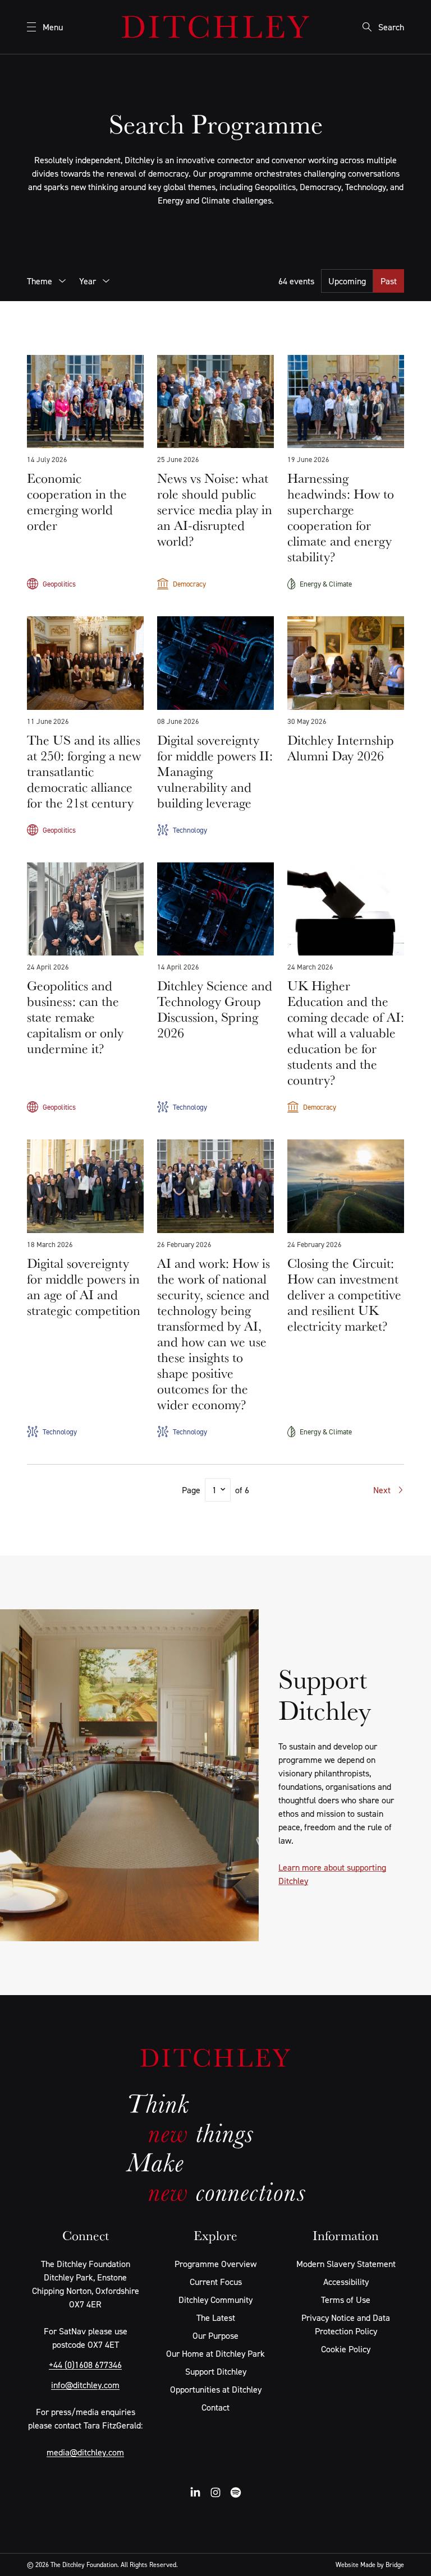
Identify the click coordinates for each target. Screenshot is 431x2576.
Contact (215, 2407)
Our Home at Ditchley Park (215, 2353)
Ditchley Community (215, 2300)
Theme (40, 281)
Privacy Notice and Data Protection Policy (346, 2324)
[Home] (215, 27)
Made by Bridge (382, 2565)
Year (88, 281)
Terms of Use (346, 2300)
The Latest (216, 2318)
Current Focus (216, 2282)
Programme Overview (215, 2264)
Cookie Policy (346, 2349)
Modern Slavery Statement (346, 2264)
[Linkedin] (195, 2492)
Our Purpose (215, 2335)
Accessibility (346, 2282)
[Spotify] (236, 2492)
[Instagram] (215, 2492)
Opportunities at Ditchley (216, 2389)
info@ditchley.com (85, 2385)
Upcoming (347, 281)
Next (382, 1490)
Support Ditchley (216, 2371)
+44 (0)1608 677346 (85, 2365)
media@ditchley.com (85, 2452)
